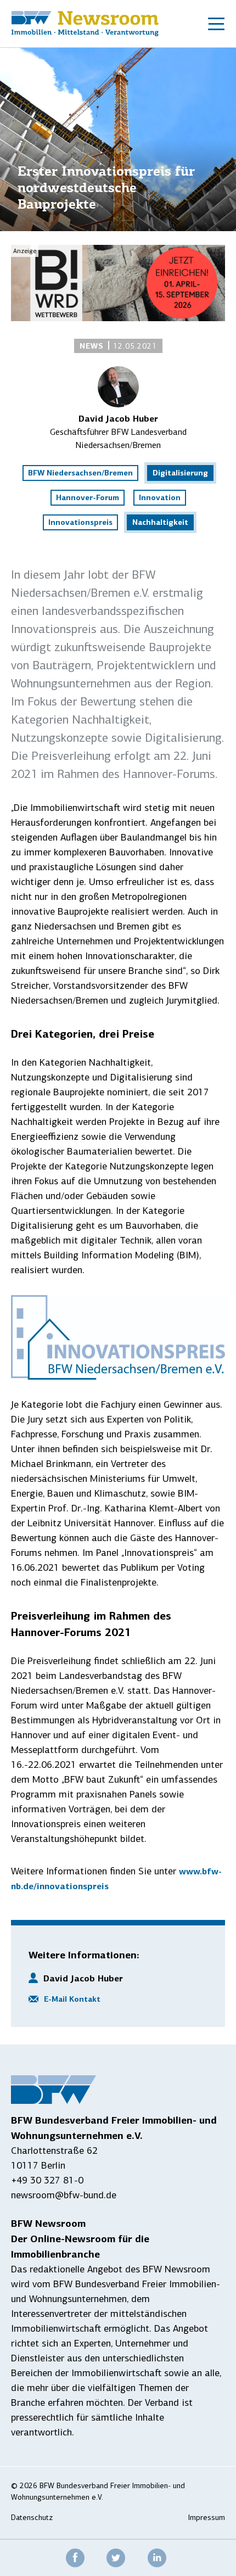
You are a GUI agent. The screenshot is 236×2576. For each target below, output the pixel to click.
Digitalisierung (180, 473)
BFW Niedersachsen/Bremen (80, 473)
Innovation (160, 497)
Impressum (207, 2518)
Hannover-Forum (88, 497)
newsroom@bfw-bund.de (64, 2195)
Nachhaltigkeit (160, 522)
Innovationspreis (80, 522)
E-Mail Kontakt (72, 1999)
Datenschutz (32, 2518)
